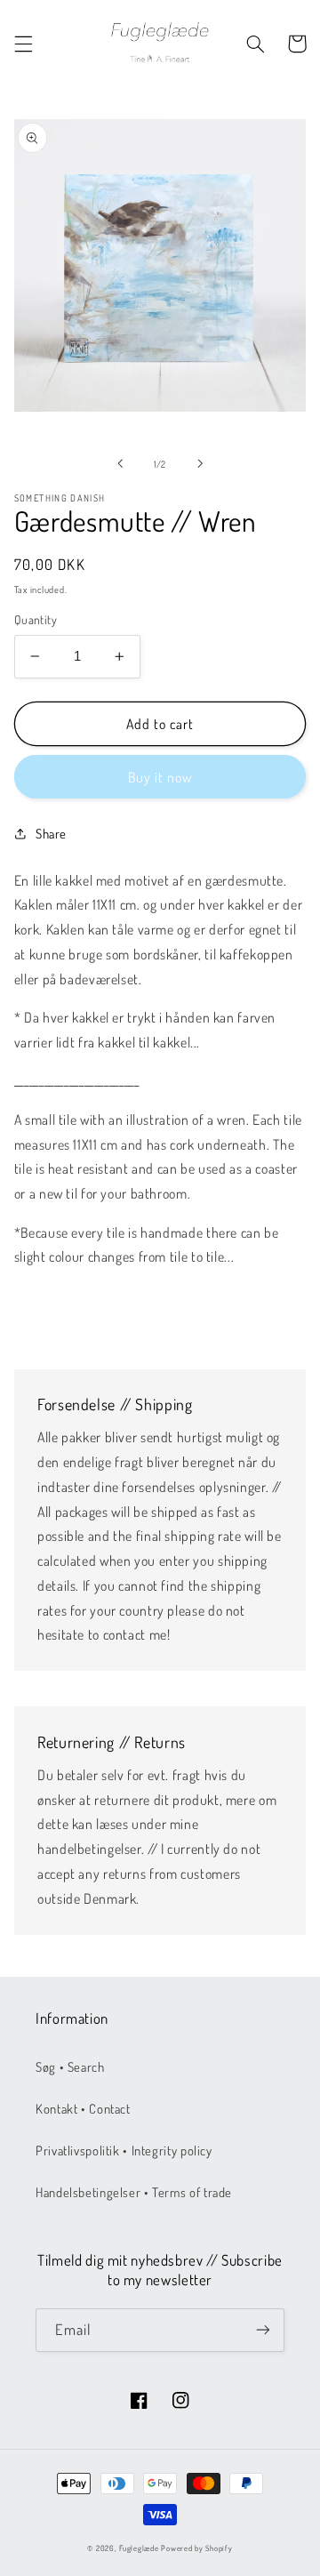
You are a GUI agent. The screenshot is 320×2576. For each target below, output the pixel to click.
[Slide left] (120, 463)
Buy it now (160, 777)
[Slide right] (200, 463)
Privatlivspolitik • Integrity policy (124, 2150)
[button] (23, 44)
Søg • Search (70, 2066)
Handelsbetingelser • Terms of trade (134, 2192)
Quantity (36, 619)
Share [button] (51, 833)
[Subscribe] (263, 2330)
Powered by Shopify (196, 2548)
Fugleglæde (139, 2548)
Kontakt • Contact (83, 2108)
